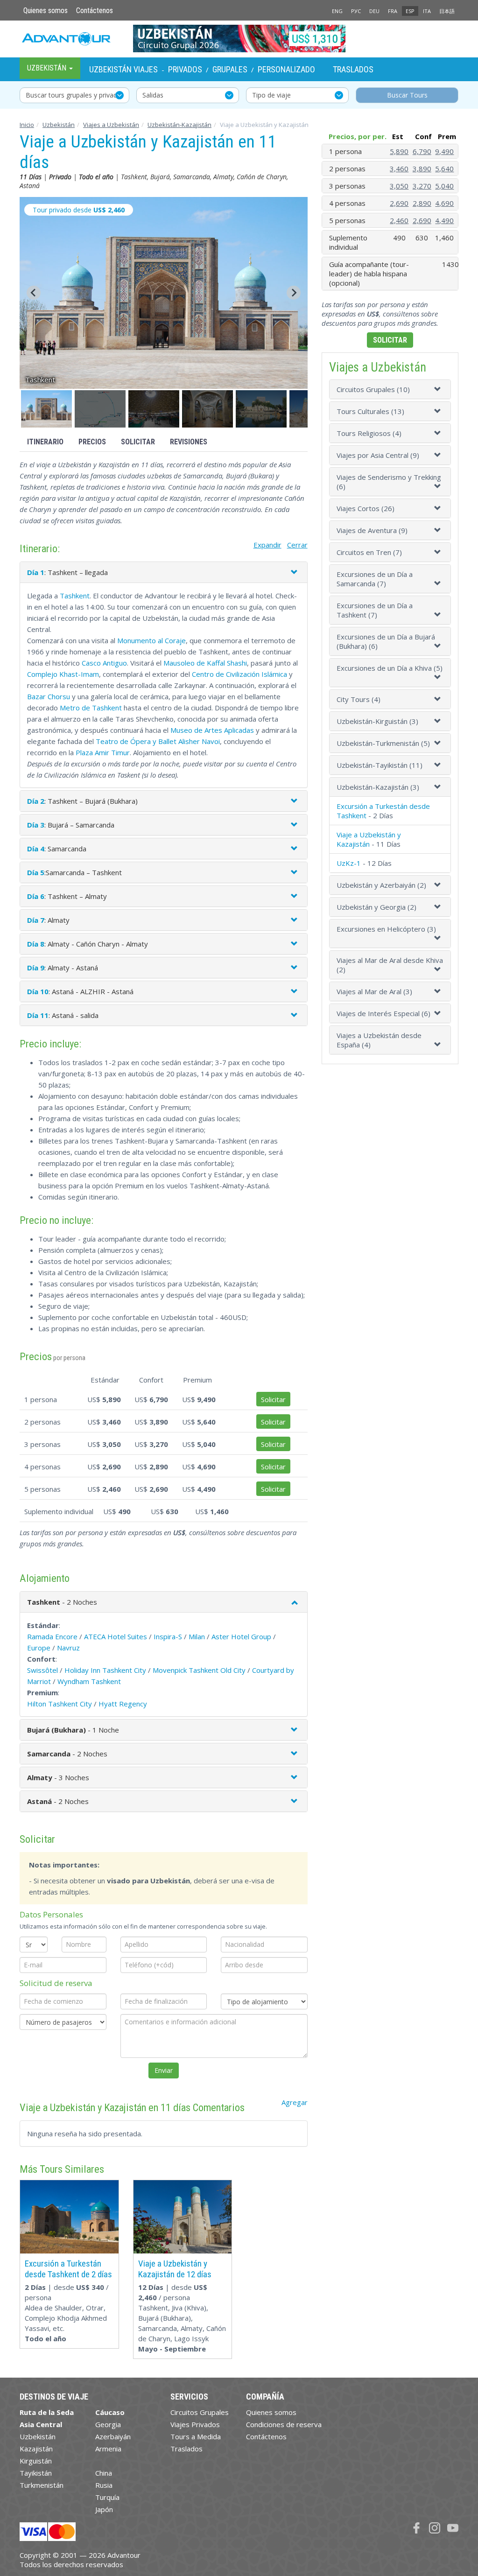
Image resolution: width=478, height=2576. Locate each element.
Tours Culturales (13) (370, 411)
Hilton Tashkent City (60, 1704)
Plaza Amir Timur (103, 752)
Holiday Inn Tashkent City (105, 1670)
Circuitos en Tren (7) (369, 552)
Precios (92, 442)
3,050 (399, 186)
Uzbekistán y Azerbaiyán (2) (381, 885)
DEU (374, 11)
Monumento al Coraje (151, 640)
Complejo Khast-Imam (63, 674)
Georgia (108, 2424)
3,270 (422, 186)
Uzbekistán (59, 125)
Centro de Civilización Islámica (239, 674)
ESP (410, 11)
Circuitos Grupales (200, 2412)
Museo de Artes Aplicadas (212, 730)
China (104, 2473)
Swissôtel (42, 1670)
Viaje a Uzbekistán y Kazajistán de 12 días (175, 2269)
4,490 (444, 220)
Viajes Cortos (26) (366, 508)
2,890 (422, 203)
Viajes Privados (195, 2424)
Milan (197, 1636)
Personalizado (286, 69)
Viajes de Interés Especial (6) (383, 1013)
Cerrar (297, 545)
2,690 (399, 203)
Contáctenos (95, 11)
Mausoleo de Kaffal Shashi (205, 663)
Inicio (27, 125)
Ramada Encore (52, 1636)
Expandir (267, 545)
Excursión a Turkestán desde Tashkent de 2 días (68, 2269)
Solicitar (138, 442)
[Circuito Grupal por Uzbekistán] (239, 38)
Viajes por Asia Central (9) (378, 455)
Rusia (104, 2485)
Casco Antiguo (104, 663)
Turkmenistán (42, 2485)
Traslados (353, 69)
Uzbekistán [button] (48, 68)
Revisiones (189, 442)
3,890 (422, 168)
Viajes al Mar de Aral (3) (374, 991)
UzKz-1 (349, 863)
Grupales (230, 69)
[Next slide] (294, 293)
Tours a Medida (196, 2436)
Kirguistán (36, 2461)
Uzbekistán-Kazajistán (179, 125)
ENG (337, 11)
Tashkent (75, 596)
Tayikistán (36, 2473)
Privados (185, 69)
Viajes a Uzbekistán (111, 125)
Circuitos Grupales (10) (373, 389)
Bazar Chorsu (49, 696)
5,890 (399, 151)
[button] (46, 409)
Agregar (295, 2102)
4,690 (444, 203)
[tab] (390, 389)
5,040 (444, 186)
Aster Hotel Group (241, 1636)
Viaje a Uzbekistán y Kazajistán (369, 839)
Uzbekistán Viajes (123, 69)
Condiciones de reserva (284, 2424)
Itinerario (45, 442)
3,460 (399, 168)
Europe (39, 1648)
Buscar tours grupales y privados (75, 95)
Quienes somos (46, 11)
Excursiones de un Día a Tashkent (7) (375, 610)
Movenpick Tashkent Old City (199, 1670)
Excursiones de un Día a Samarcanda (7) (375, 579)
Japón (104, 2509)
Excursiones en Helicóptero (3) (386, 929)
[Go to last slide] (34, 293)
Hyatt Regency (123, 1704)
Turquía (107, 2497)
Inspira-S (168, 1636)
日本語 (447, 11)
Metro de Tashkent (91, 708)
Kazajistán (36, 2449)
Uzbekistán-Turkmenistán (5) (383, 743)
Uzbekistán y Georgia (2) (376, 907)
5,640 (444, 168)
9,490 (444, 151)
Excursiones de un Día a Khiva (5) (390, 668)
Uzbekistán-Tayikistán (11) (380, 765)
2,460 (399, 220)
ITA (427, 11)
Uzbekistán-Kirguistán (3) (377, 721)
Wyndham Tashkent (89, 1681)
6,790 (422, 151)
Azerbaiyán (113, 2436)
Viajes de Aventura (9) (372, 530)
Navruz (68, 1648)
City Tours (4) (358, 699)
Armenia (108, 2449)
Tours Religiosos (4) (369, 433)
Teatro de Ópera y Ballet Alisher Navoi (158, 741)
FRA (393, 11)
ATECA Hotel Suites (116, 1636)
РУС (356, 11)
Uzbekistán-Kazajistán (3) (378, 787)
